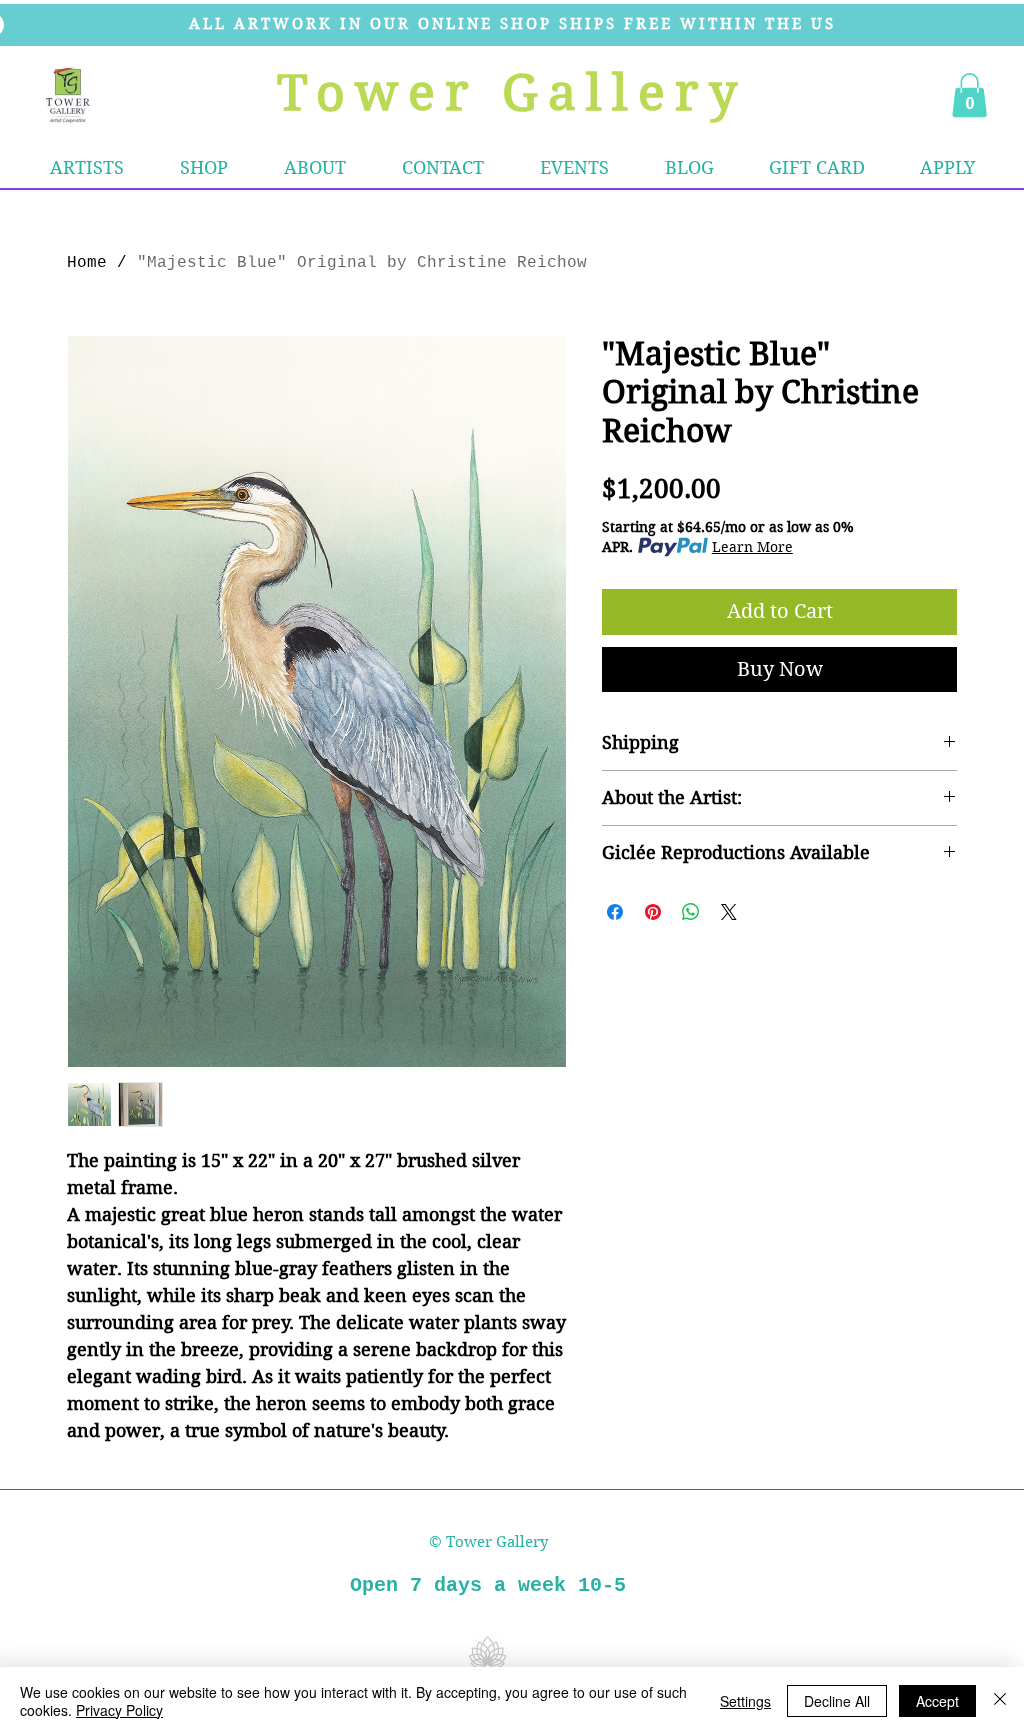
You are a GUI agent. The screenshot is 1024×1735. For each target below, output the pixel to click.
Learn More (752, 547)
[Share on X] (729, 912)
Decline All (837, 1701)
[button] (204, 168)
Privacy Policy (119, 1710)
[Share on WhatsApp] (691, 912)
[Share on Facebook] (615, 912)
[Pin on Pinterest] (653, 912)
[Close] (1000, 1701)
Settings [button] (745, 1701)
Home (87, 263)
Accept (937, 1701)
